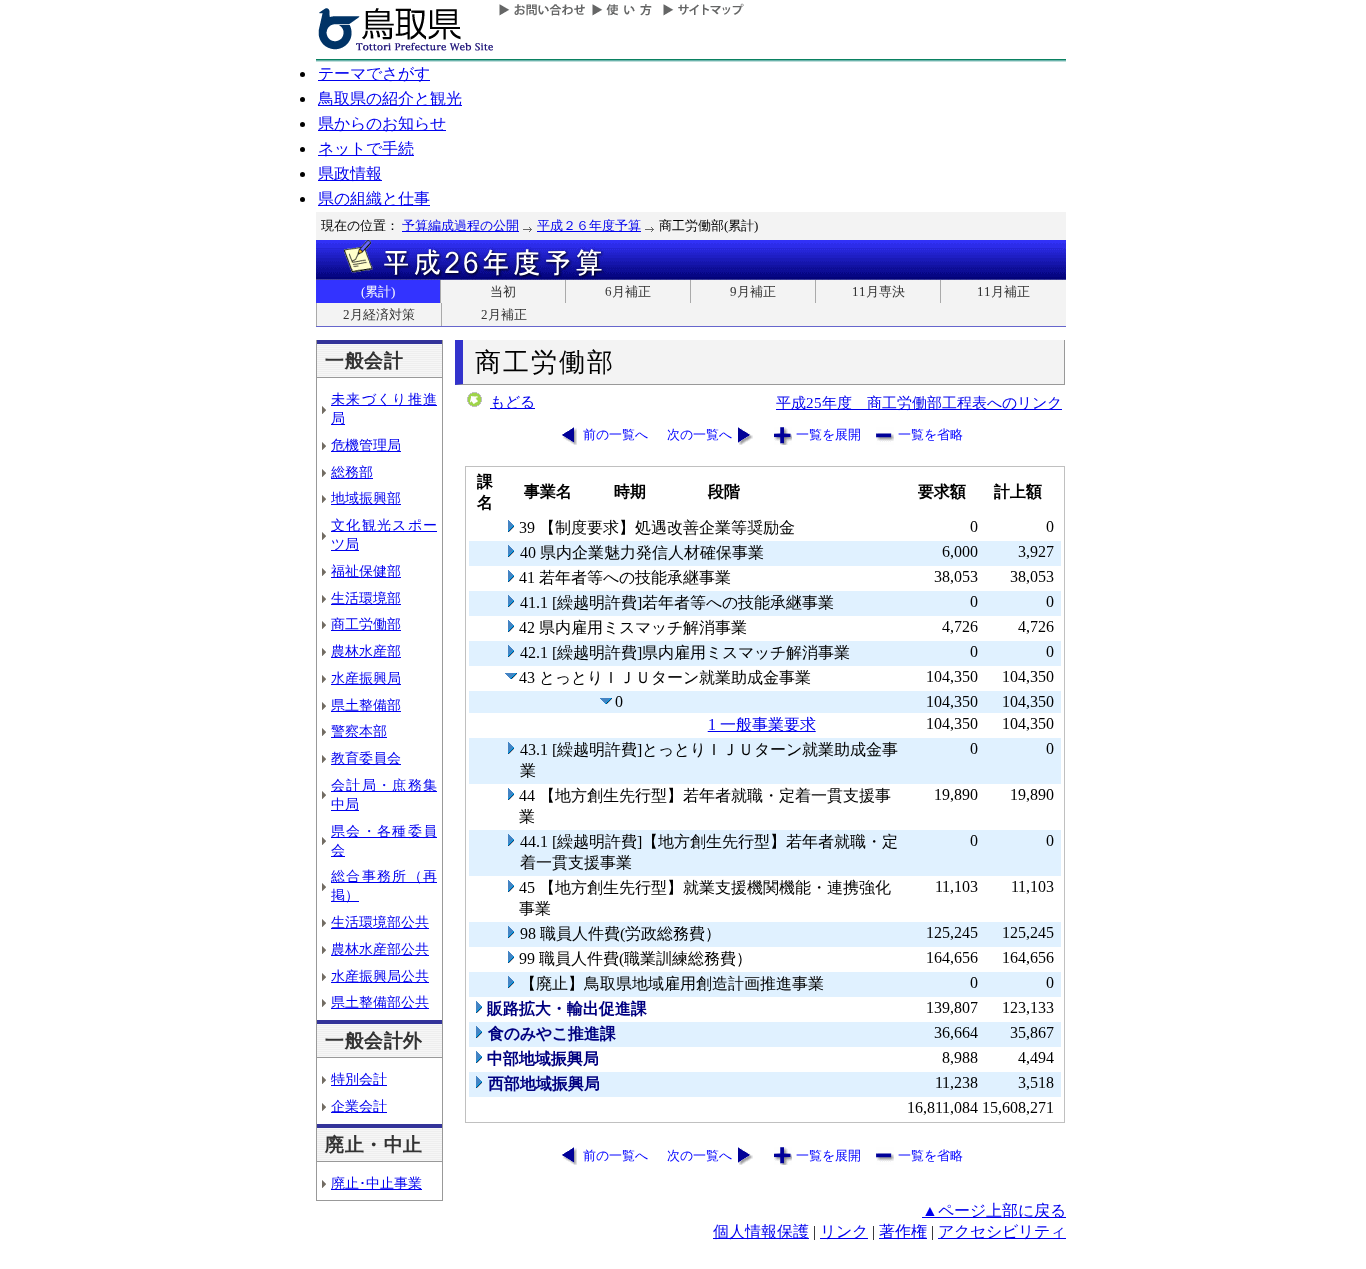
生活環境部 (366, 598)
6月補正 (628, 291)
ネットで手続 (366, 148)
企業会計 (359, 1106)
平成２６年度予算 (589, 225)
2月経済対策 (379, 314)
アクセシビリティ (1002, 1231)
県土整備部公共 (380, 1002)
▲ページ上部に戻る (994, 1210)
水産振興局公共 (380, 976)
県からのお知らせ (382, 123)
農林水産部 (366, 651)
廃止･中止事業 (376, 1183)
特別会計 (359, 1079)
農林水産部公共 (380, 949)
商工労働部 (366, 624)
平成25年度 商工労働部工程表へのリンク (919, 402)
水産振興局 (366, 678)
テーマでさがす (374, 73)
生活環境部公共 (380, 922)
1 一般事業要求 (762, 724)
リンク (844, 1231)
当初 (503, 291)
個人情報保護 (761, 1231)
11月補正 (1003, 291)
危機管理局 (366, 445)
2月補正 (504, 314)
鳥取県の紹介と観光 (390, 98)
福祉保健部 (366, 571)
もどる (512, 402)
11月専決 (878, 291)
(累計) (378, 291)
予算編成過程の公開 (460, 225)
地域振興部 (366, 498)
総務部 (352, 472)
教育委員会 (366, 758)
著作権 (903, 1231)
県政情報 (350, 173)
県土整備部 (366, 705)
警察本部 (359, 731)
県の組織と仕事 (374, 198)
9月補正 (753, 291)
